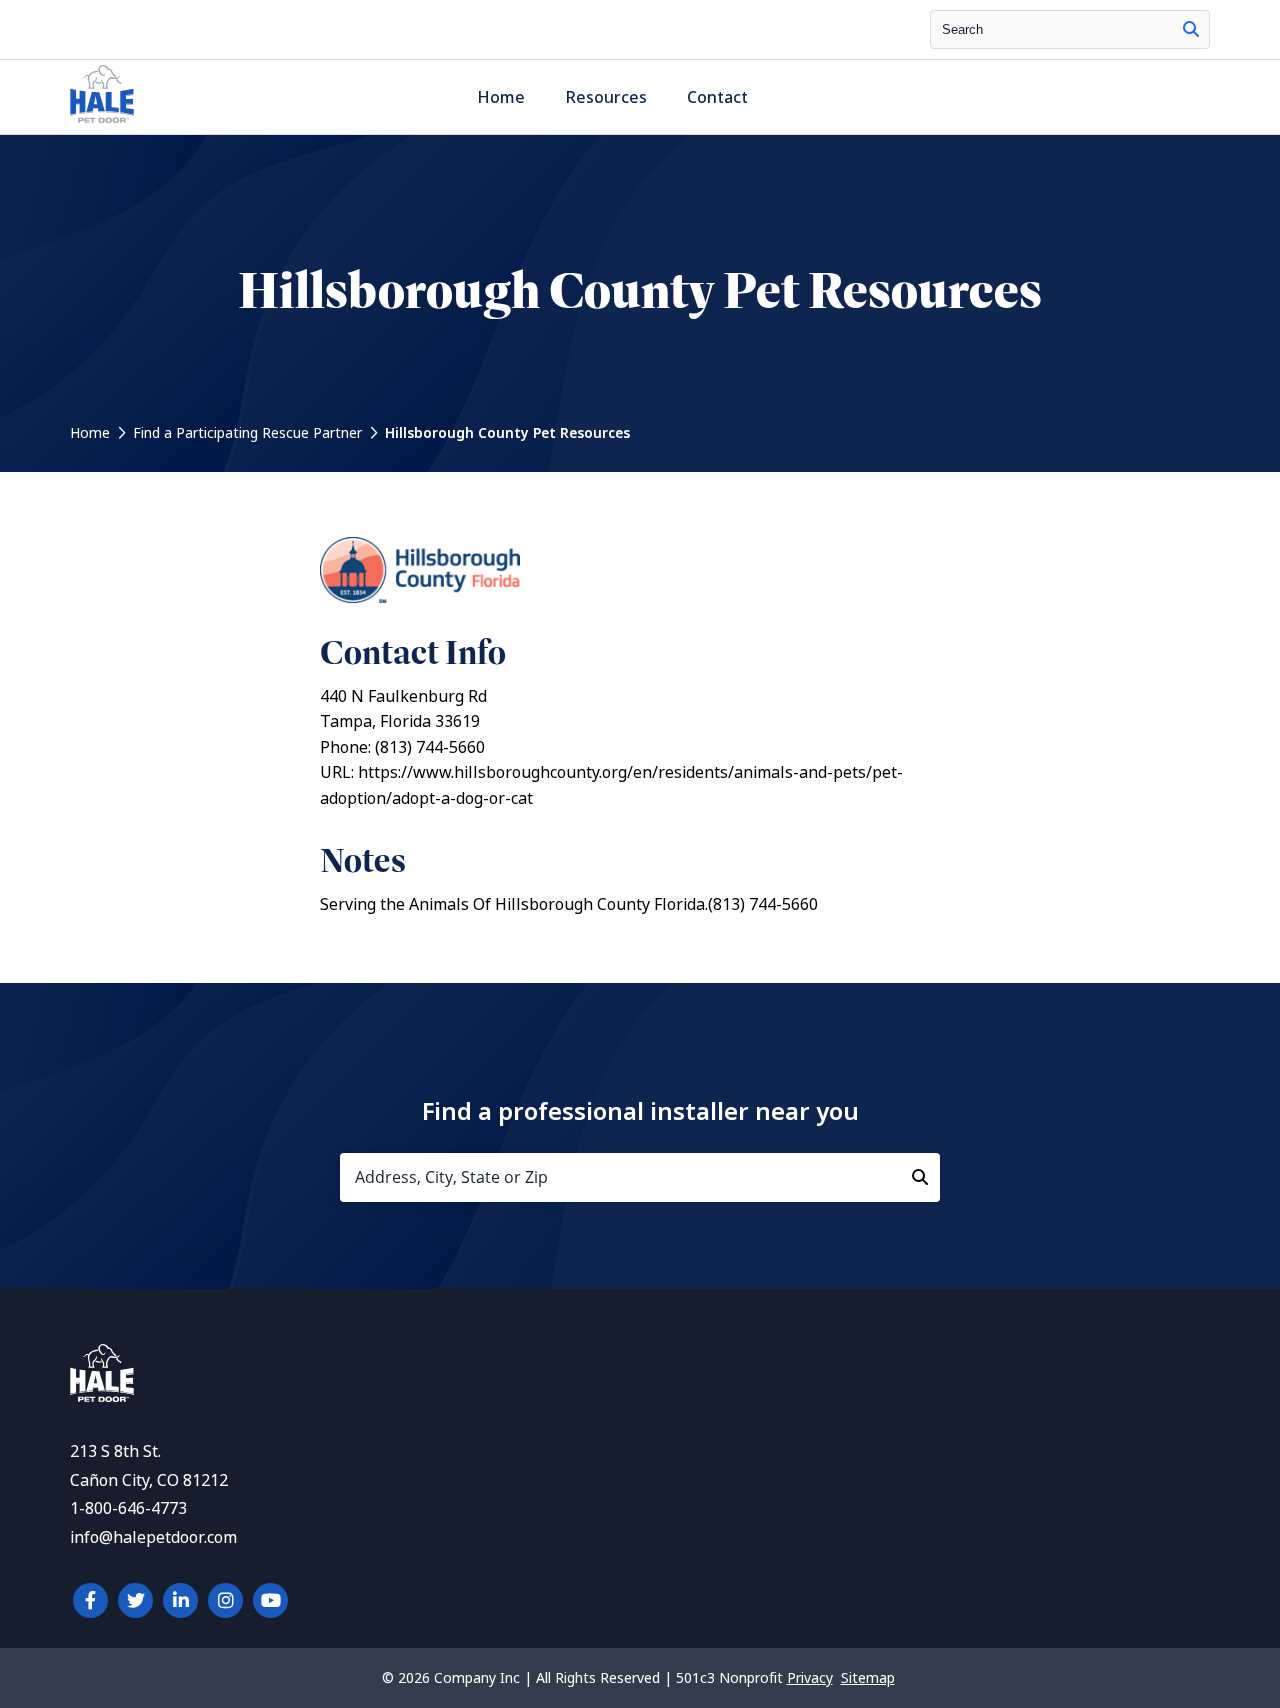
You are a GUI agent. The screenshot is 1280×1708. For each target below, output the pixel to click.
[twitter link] (135, 1600)
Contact (717, 97)
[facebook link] (90, 1600)
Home (501, 97)
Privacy (810, 1678)
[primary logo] (102, 122)
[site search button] (1191, 29)
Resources (606, 97)
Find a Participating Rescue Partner (247, 433)
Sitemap (868, 1678)
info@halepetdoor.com (153, 1537)
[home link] (102, 1396)
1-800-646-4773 (128, 1508)
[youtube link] (270, 1600)
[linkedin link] (180, 1600)
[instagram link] (225, 1600)
